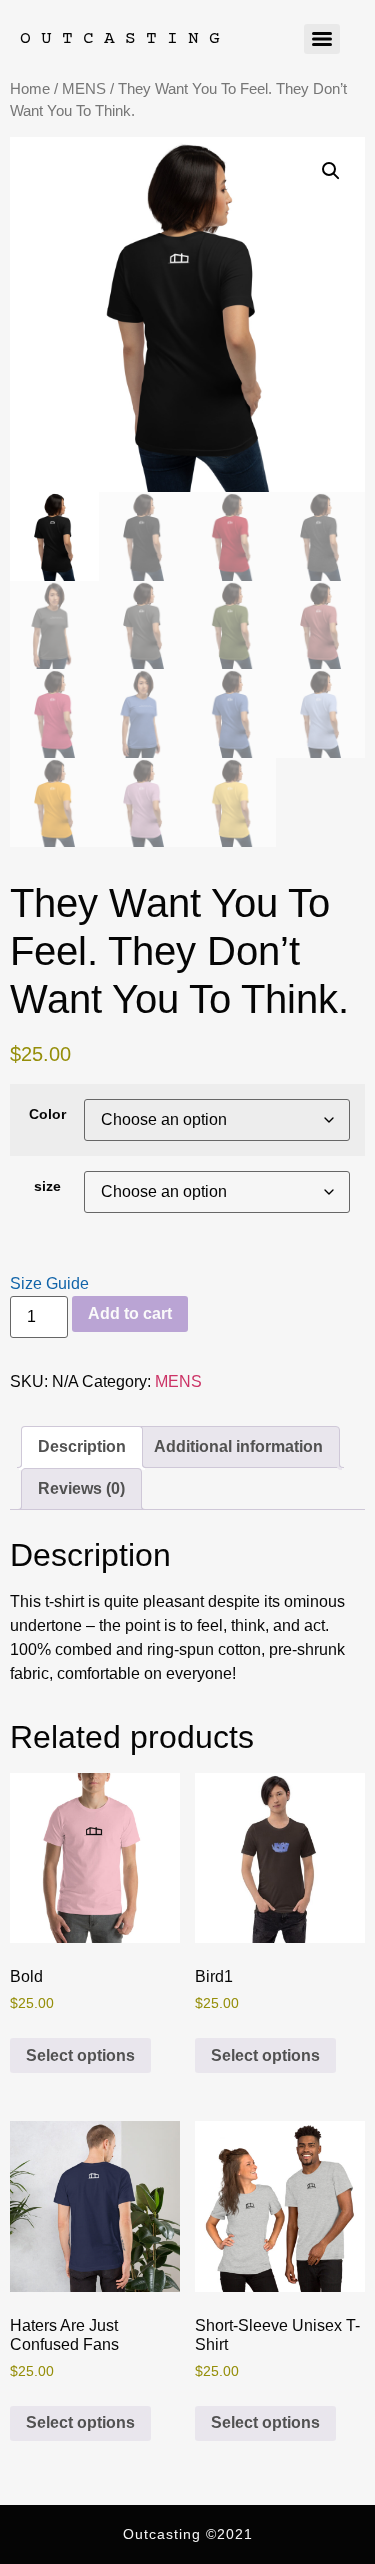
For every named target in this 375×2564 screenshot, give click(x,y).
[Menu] (322, 39)
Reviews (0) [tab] (81, 1488)
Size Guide (49, 1283)
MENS (84, 89)
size (47, 1186)
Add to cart (130, 1313)
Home (30, 89)
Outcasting (125, 39)
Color (47, 1114)
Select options (80, 2055)
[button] (331, 171)
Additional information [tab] (238, 1446)
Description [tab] (82, 1446)
